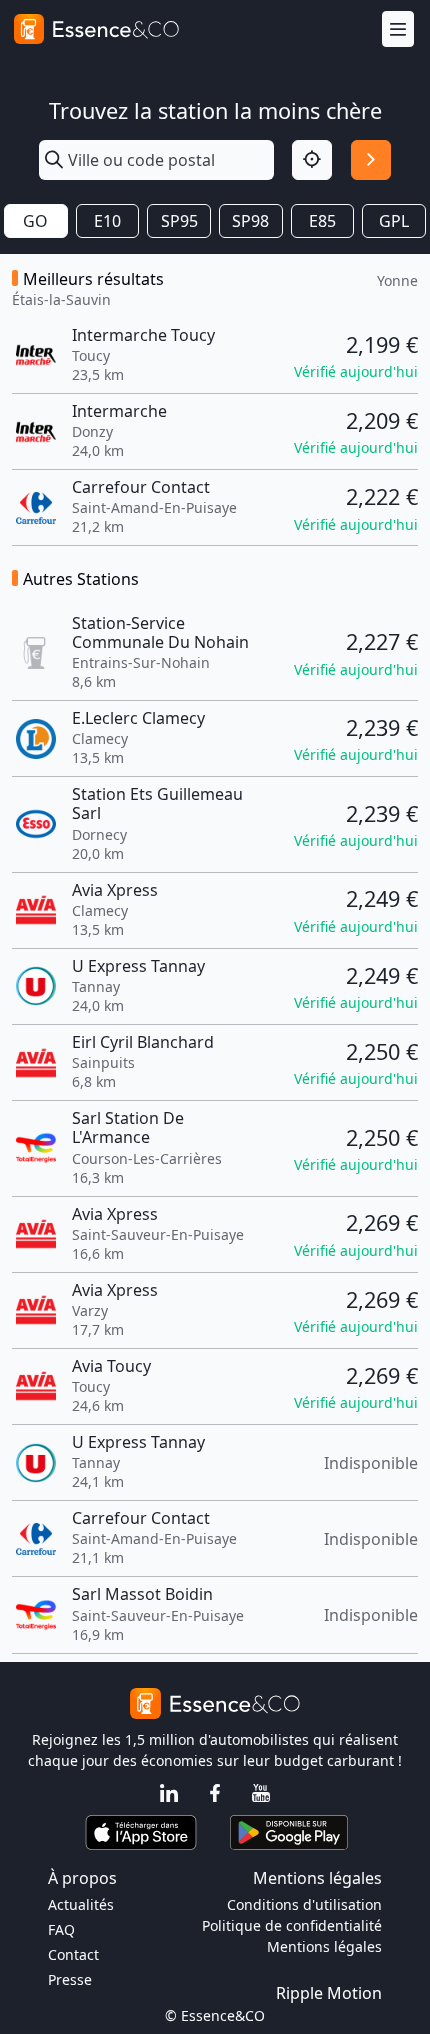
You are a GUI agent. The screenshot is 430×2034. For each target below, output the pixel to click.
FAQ (61, 1929)
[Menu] (398, 29)
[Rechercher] (371, 160)
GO (35, 221)
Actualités (81, 1904)
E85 (322, 221)
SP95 (179, 221)
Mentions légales (324, 1946)
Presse (70, 1979)
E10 (107, 221)
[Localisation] (312, 160)
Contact (73, 1954)
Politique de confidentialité (292, 1925)
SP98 (250, 221)
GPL (394, 221)
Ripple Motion (329, 1993)
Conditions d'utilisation (304, 1904)
